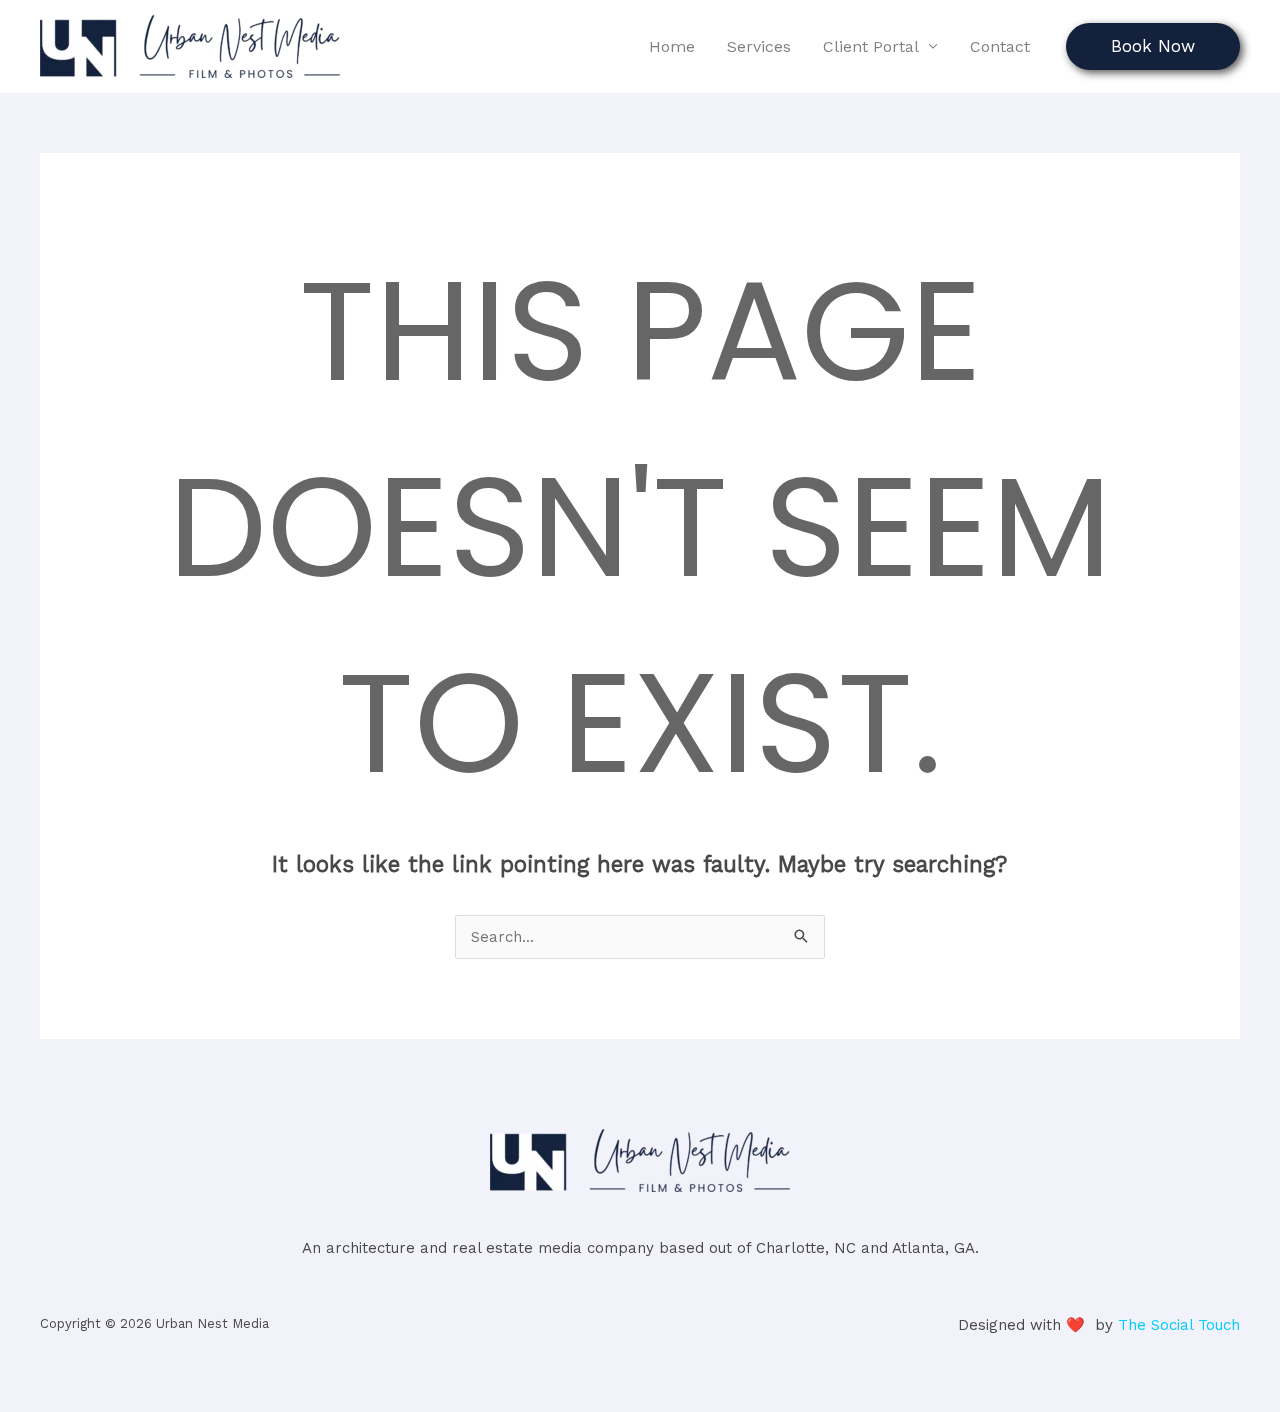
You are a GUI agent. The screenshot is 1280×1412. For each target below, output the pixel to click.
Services (759, 46)
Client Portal (871, 46)
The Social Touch (1179, 1325)
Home (672, 46)
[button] (1153, 46)
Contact (1000, 46)
